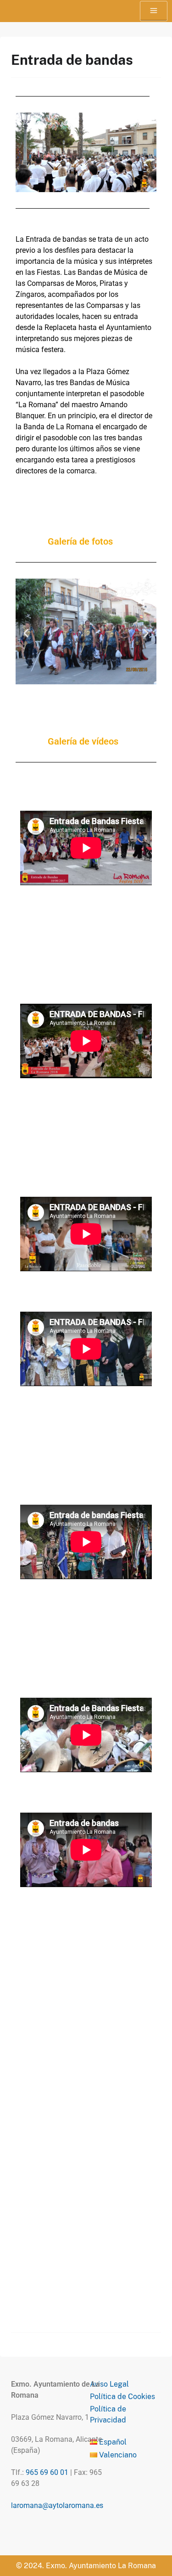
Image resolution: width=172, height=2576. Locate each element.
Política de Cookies (122, 2397)
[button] (26, 633)
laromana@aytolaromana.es (57, 2505)
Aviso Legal (109, 2384)
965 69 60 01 (47, 2472)
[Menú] (154, 11)
